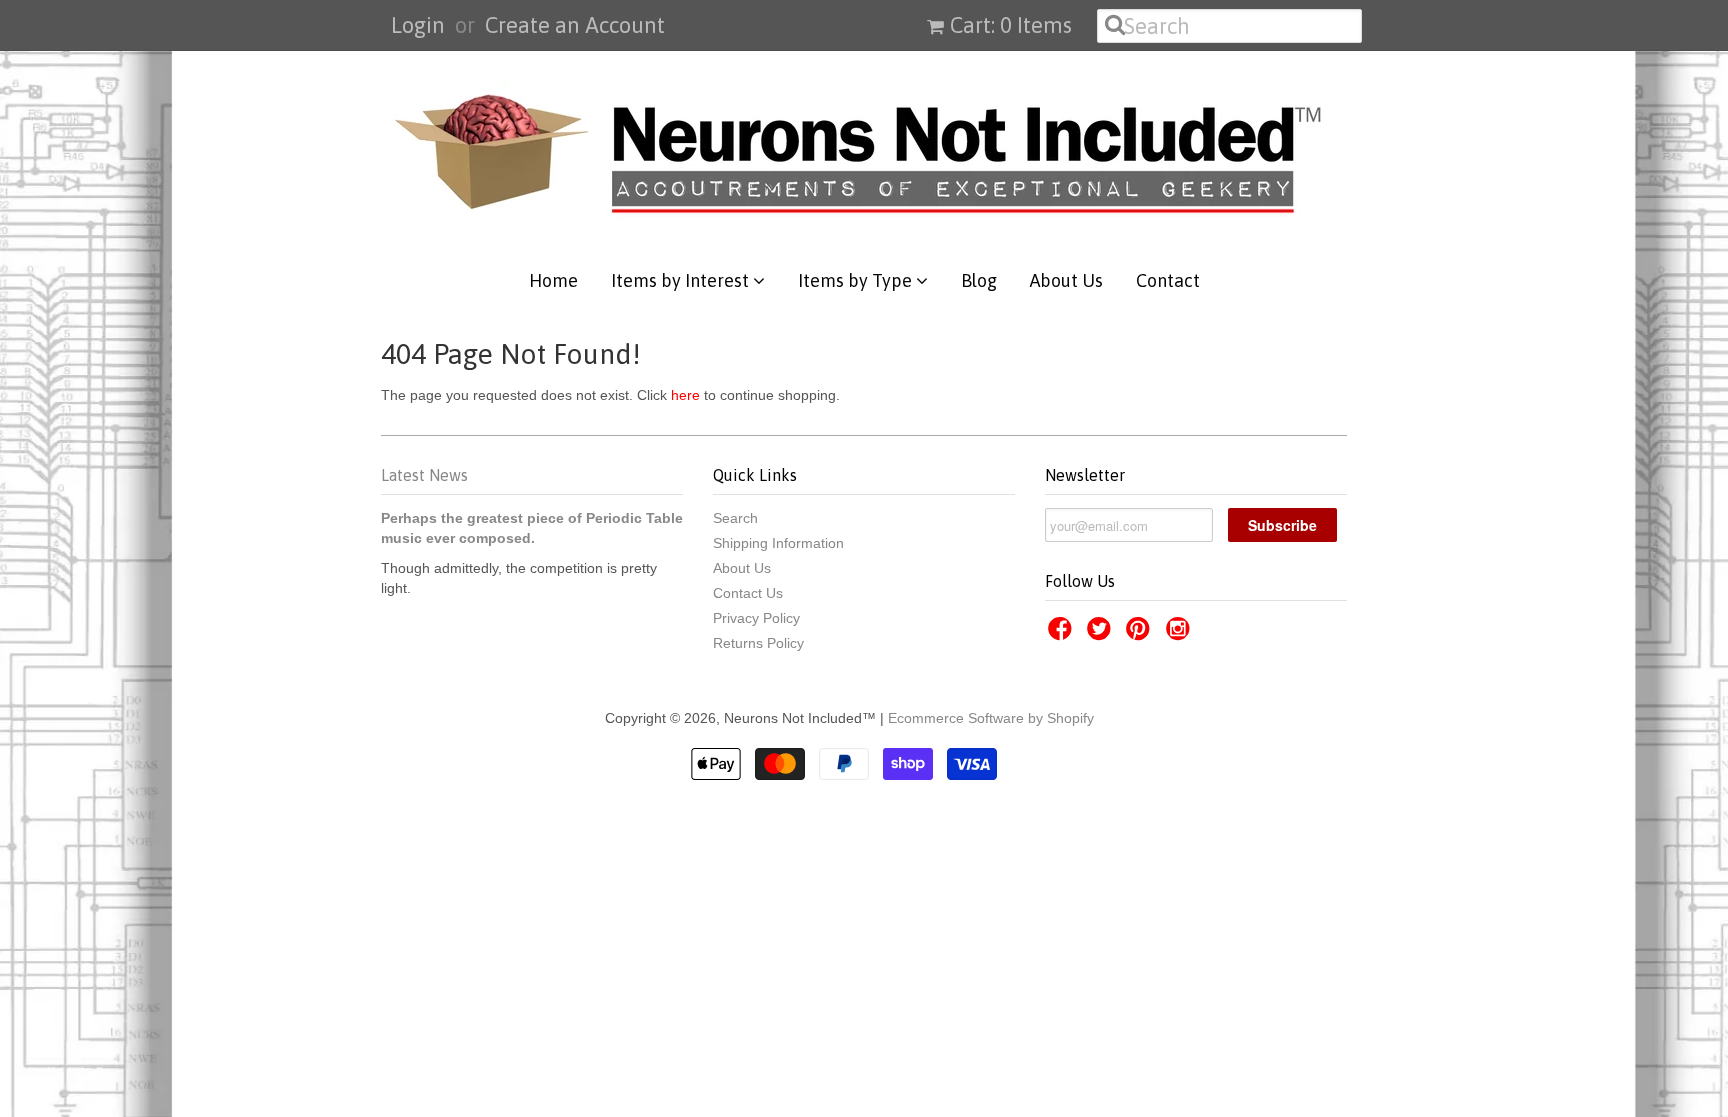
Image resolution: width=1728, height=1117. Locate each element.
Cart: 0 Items (1011, 25)
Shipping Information (778, 543)
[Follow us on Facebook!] (1063, 634)
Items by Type (857, 280)
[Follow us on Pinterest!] (1141, 634)
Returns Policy (758, 643)
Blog (979, 280)
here (685, 395)
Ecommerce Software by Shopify (991, 718)
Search (735, 518)
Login (418, 25)
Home (553, 280)
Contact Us (748, 593)
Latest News (424, 475)
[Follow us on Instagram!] (1181, 634)
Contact (1168, 280)
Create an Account (575, 25)
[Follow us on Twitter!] (1102, 634)
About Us (1066, 280)
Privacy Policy (756, 618)
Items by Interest (682, 280)
